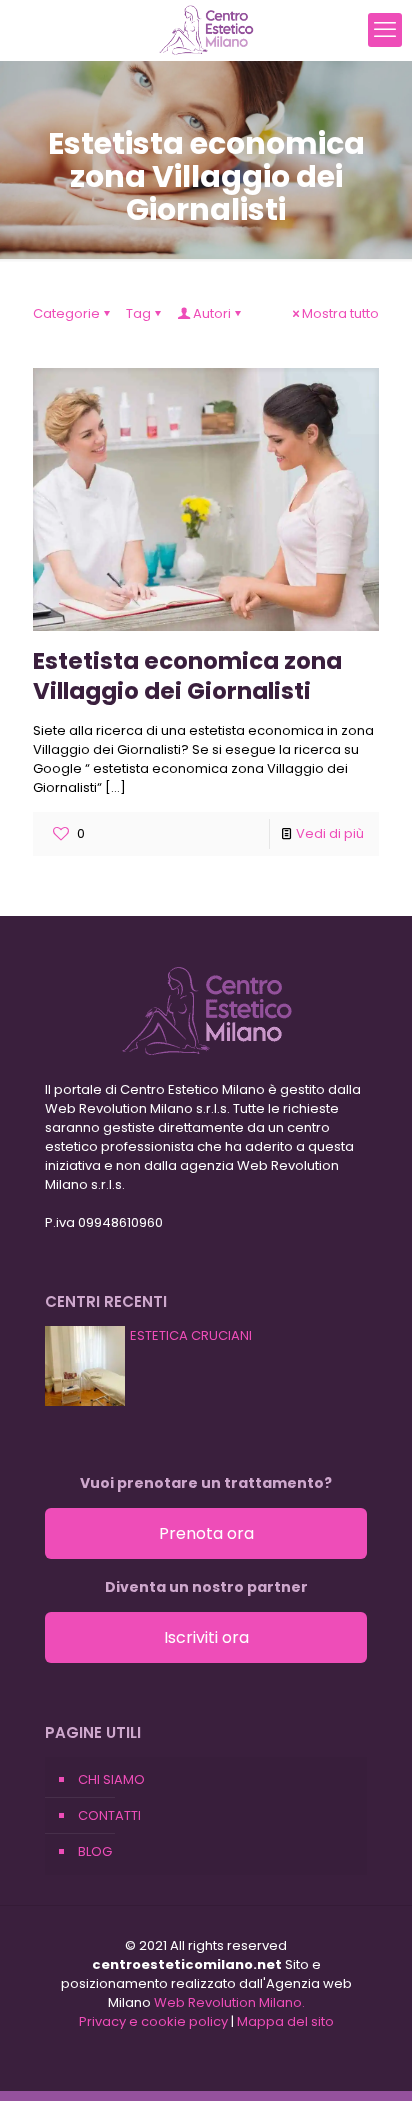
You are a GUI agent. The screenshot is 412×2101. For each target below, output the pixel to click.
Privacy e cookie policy (153, 2021)
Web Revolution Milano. (229, 2002)
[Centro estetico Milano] (206, 30)
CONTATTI (109, 1815)
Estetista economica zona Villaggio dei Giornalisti (187, 676)
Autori (212, 313)
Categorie (66, 313)
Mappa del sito (285, 2021)
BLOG (95, 1851)
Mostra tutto (340, 313)
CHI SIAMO (111, 1779)
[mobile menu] (385, 30)
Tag (138, 313)
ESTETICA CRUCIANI (191, 1335)
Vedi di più (330, 833)
